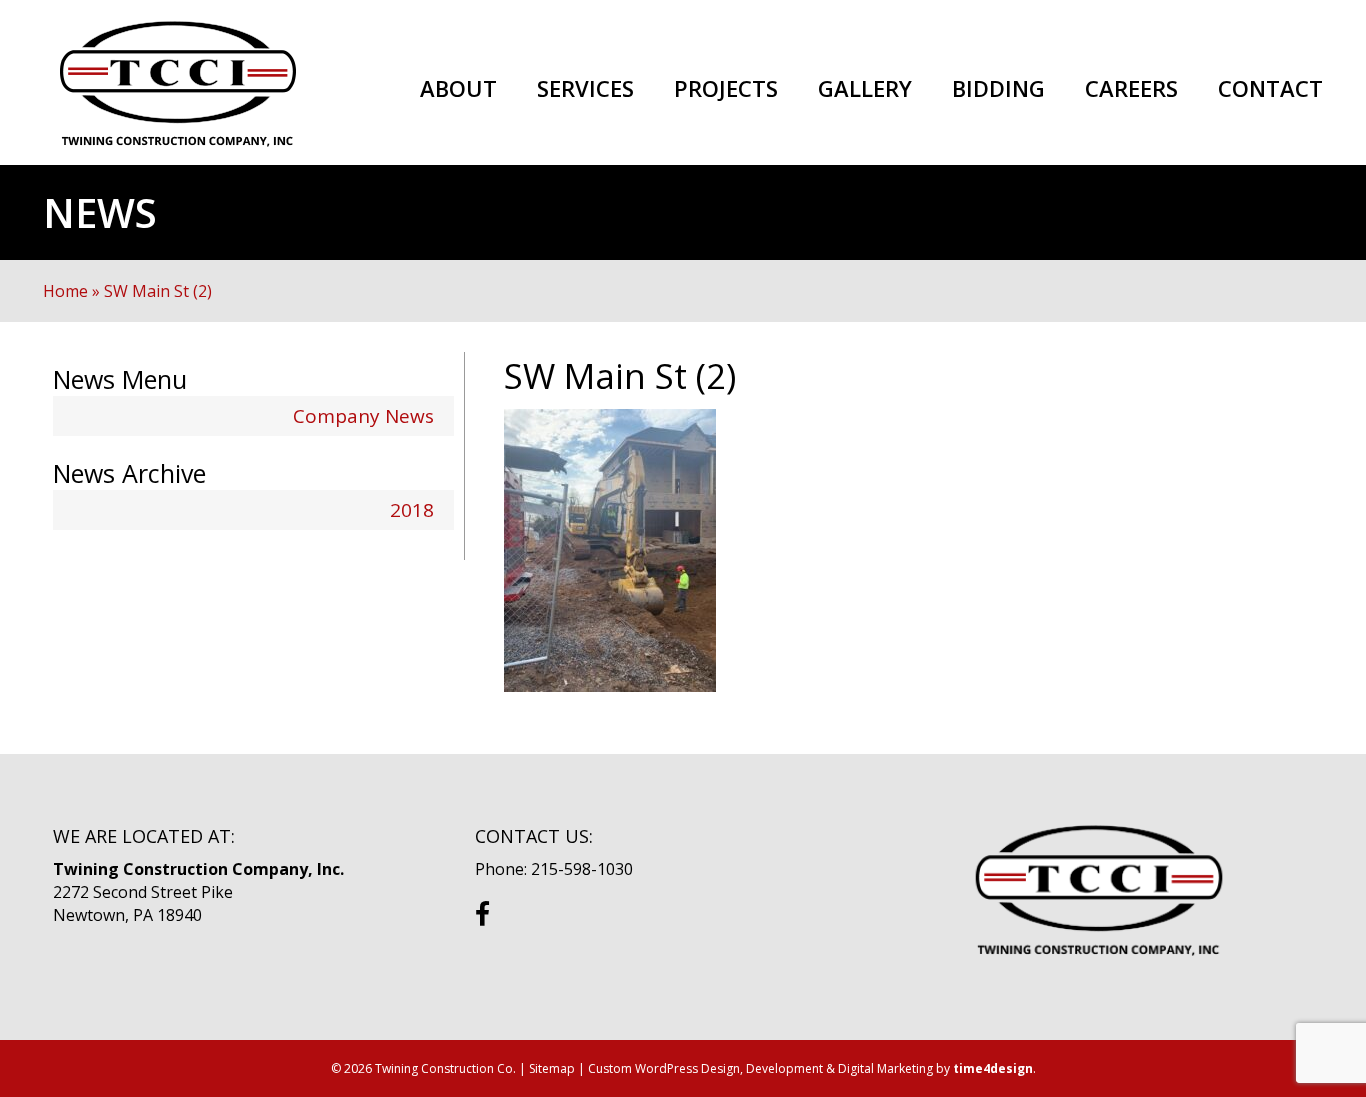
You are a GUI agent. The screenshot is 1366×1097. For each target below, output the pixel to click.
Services (585, 89)
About (458, 89)
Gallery (865, 89)
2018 (412, 510)
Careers (1131, 89)
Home (65, 291)
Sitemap (552, 1068)
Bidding (998, 89)
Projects (726, 89)
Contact (1270, 89)
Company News (363, 416)
